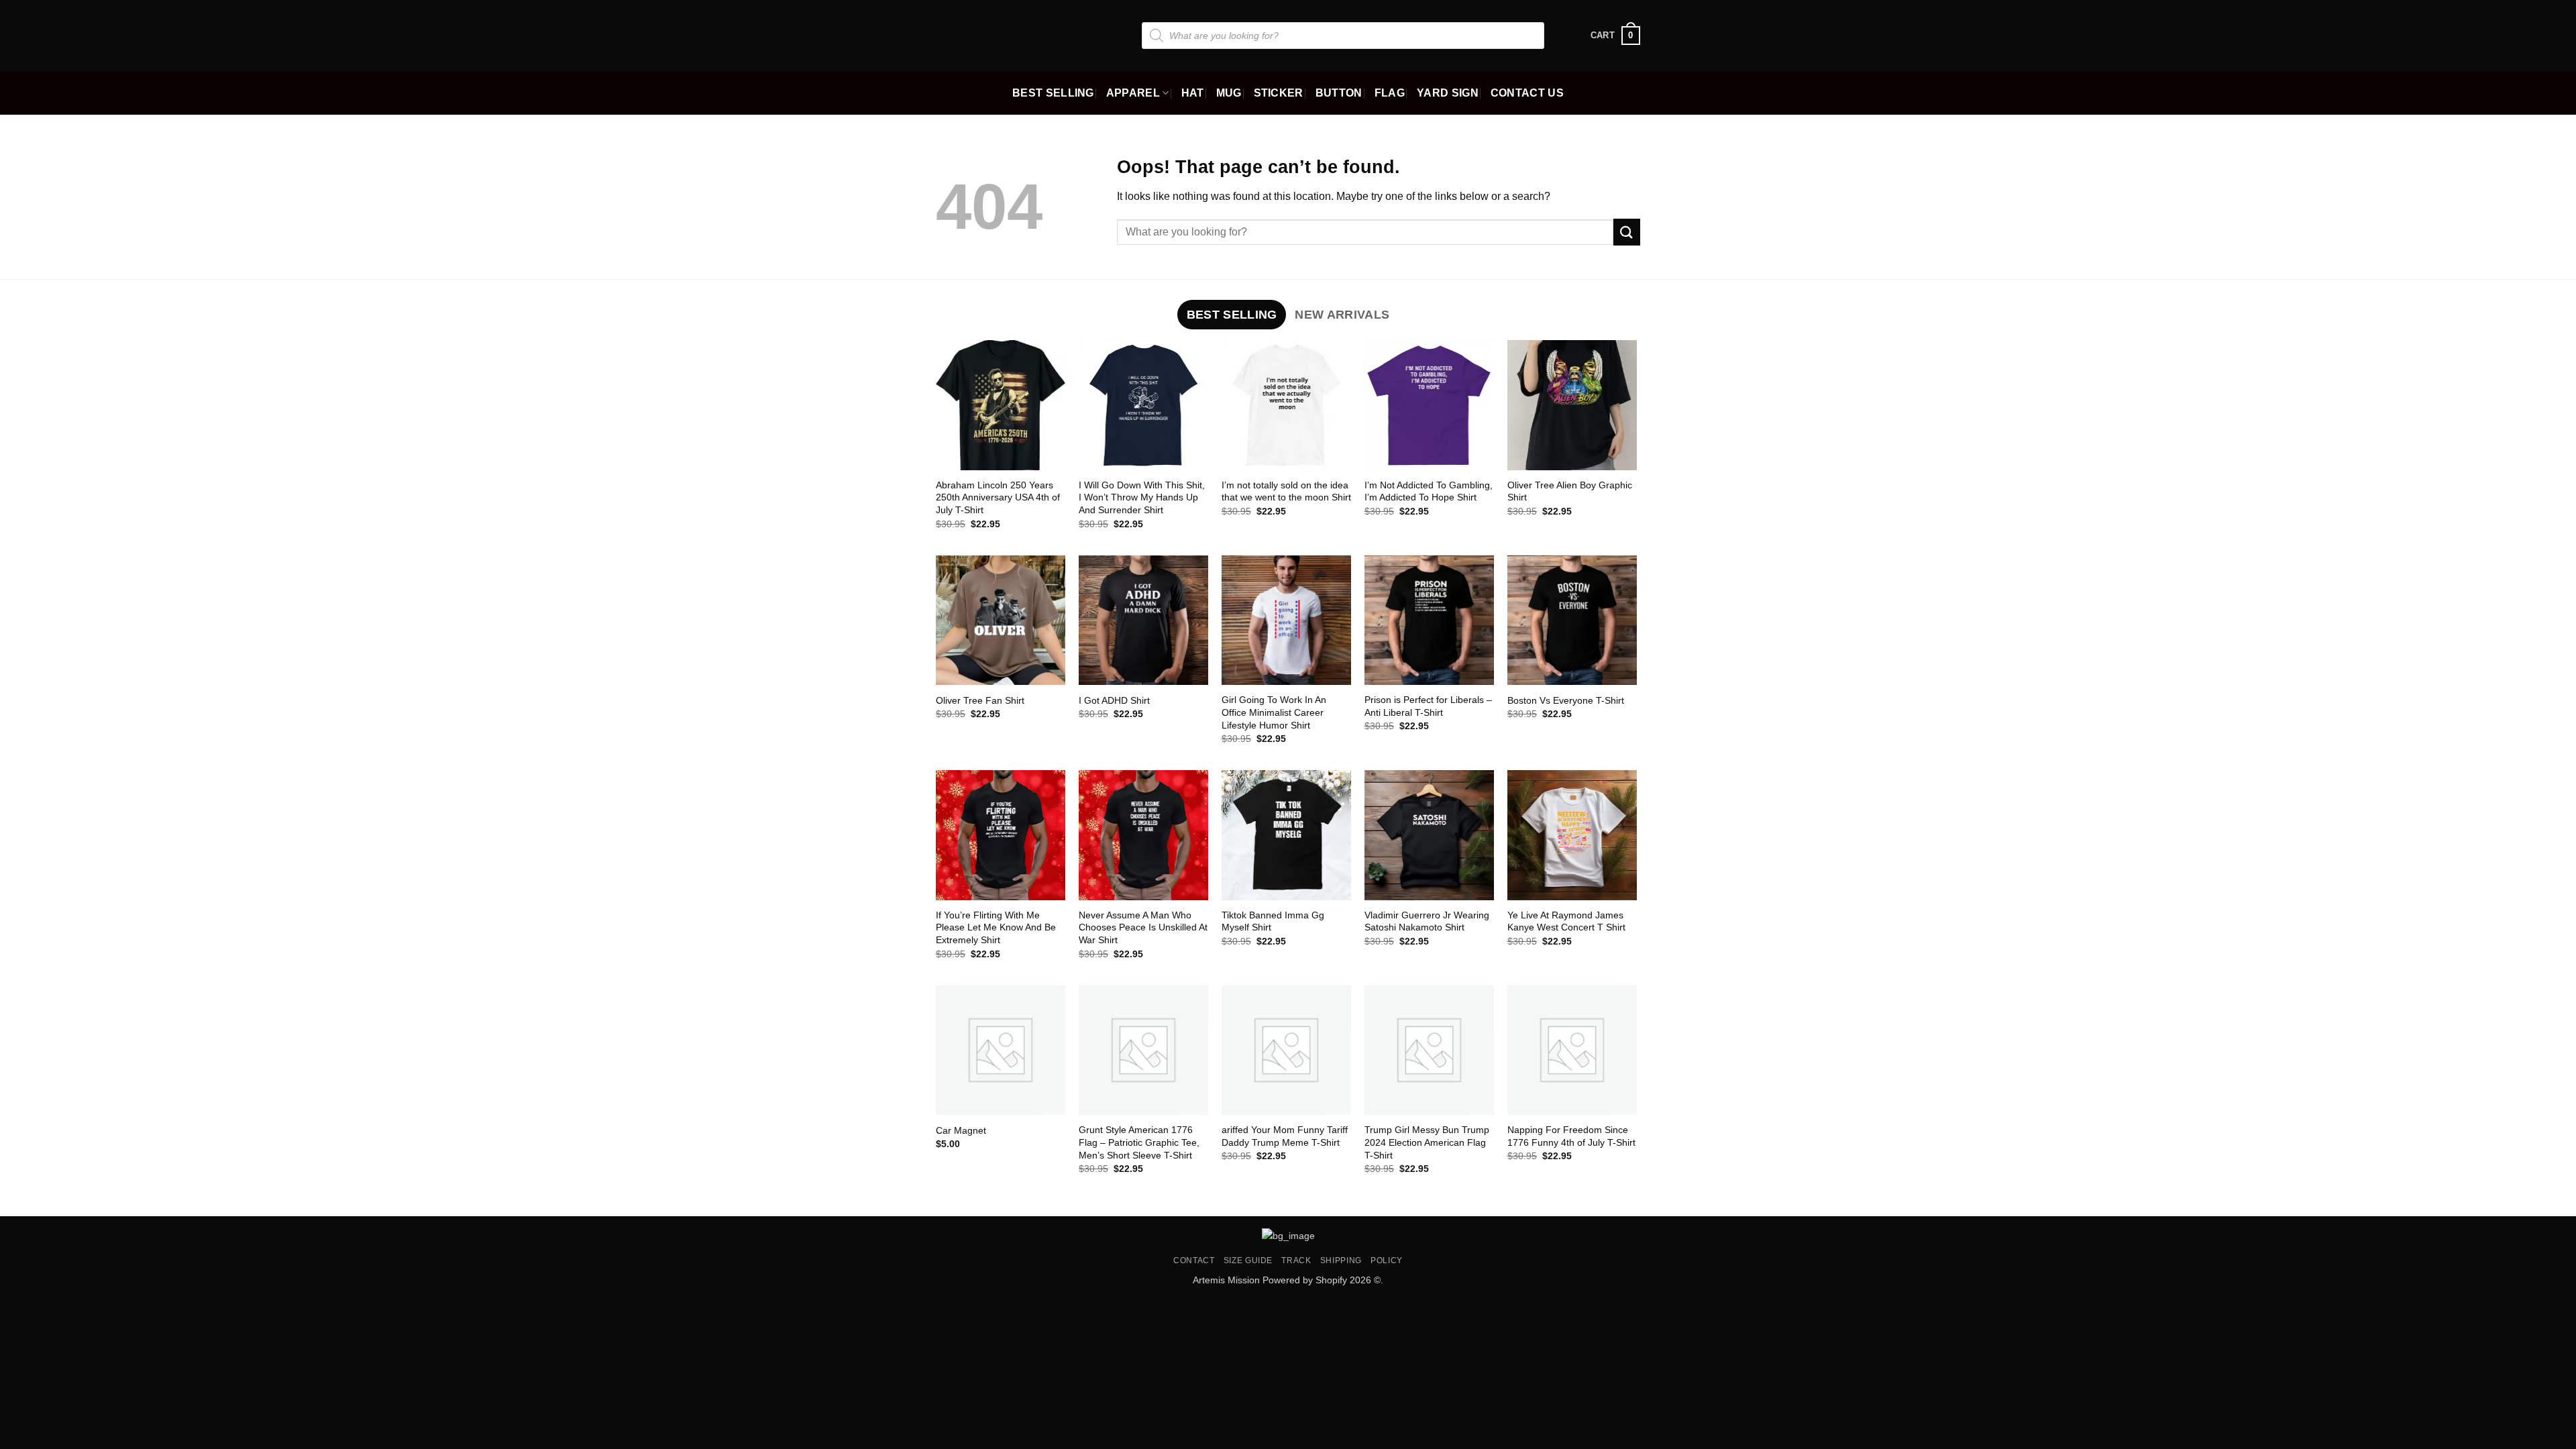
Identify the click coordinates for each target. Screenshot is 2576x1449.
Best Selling (1053, 93)
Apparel (1133, 93)
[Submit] (1627, 232)
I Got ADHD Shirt (1114, 700)
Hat (1193, 93)
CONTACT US (1527, 93)
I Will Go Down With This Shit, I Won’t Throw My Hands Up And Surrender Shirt (1142, 497)
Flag (1390, 93)
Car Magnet (961, 1130)
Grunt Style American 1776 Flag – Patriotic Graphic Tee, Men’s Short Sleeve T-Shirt (1139, 1142)
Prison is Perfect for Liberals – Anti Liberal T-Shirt (1428, 706)
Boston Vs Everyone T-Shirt (1566, 700)
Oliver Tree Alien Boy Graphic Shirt (1570, 491)
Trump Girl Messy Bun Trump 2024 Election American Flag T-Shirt (1427, 1142)
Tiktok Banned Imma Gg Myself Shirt (1273, 921)
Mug (1229, 93)
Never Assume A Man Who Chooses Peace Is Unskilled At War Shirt (1143, 927)
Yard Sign (1448, 93)
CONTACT (1194, 1260)
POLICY (1387, 1260)
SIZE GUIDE (1248, 1260)
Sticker (1279, 93)
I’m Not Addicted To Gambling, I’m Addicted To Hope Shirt (1429, 491)
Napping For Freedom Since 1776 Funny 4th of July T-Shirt (1571, 1136)
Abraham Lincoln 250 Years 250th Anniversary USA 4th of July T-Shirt (998, 497)
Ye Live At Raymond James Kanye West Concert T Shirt (1566, 921)
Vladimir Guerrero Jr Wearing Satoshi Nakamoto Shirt (1427, 921)
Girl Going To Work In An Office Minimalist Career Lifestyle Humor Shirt (1274, 712)
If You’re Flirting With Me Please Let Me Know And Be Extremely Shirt (996, 927)
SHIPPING (1341, 1260)
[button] (1615, 36)
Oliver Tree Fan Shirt (980, 700)
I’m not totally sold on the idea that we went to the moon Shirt (1286, 491)
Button (1339, 93)
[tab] (1232, 315)
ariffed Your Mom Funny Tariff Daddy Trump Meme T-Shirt (1285, 1136)
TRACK (1296, 1260)
